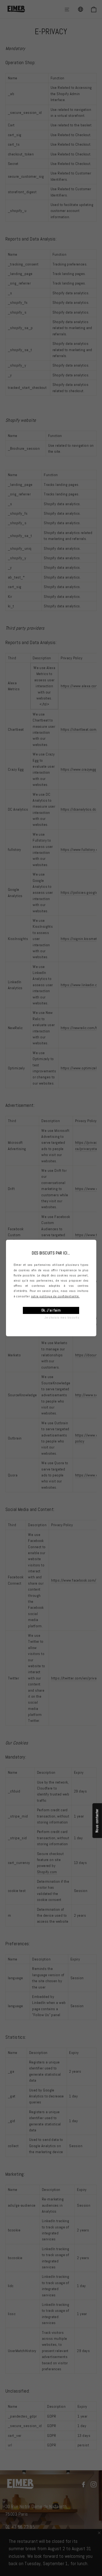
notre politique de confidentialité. (55, 1296)
